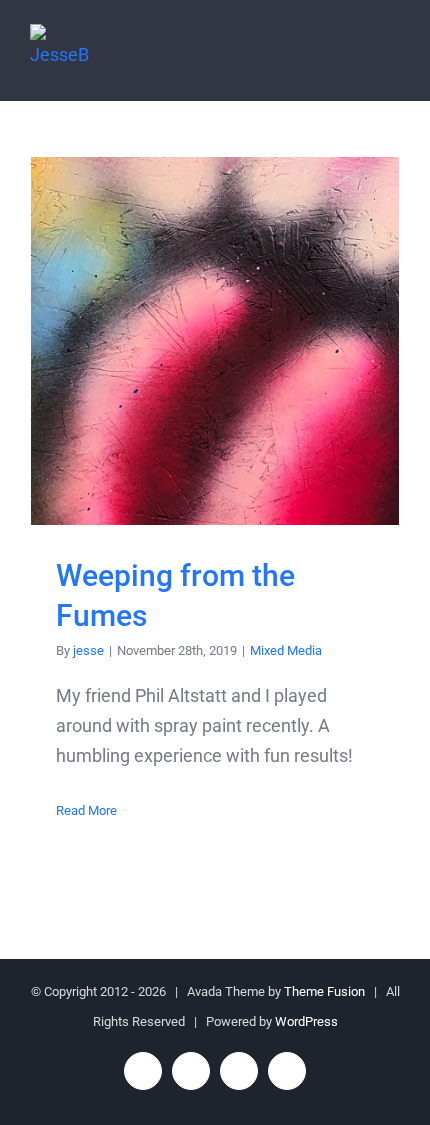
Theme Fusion (324, 991)
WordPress (306, 1021)
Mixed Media (286, 650)
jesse (88, 650)
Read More (86, 810)
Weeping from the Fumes (215, 341)
